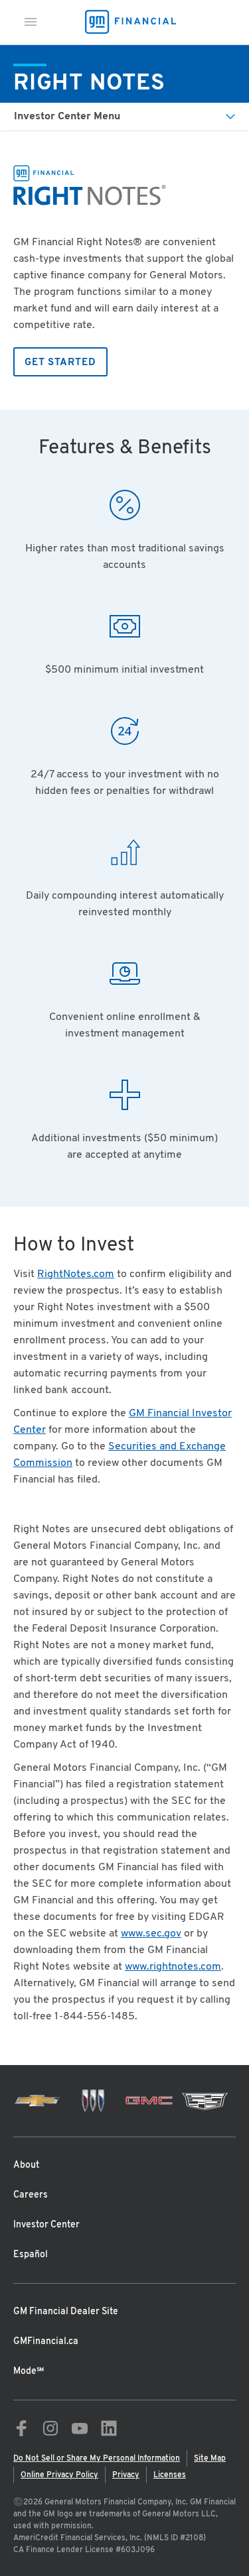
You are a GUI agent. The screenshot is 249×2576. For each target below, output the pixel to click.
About (26, 2165)
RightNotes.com (76, 1274)
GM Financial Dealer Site (66, 2312)
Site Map (210, 2459)
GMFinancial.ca (46, 2342)
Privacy (126, 2475)
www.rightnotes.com (173, 1967)
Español (31, 2255)
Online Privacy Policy (59, 2475)
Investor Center (46, 2225)
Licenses (170, 2475)
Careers (31, 2195)
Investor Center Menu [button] (67, 117)
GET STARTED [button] (60, 363)
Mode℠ (29, 2372)
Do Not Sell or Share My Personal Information (97, 2459)
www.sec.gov (151, 1934)
